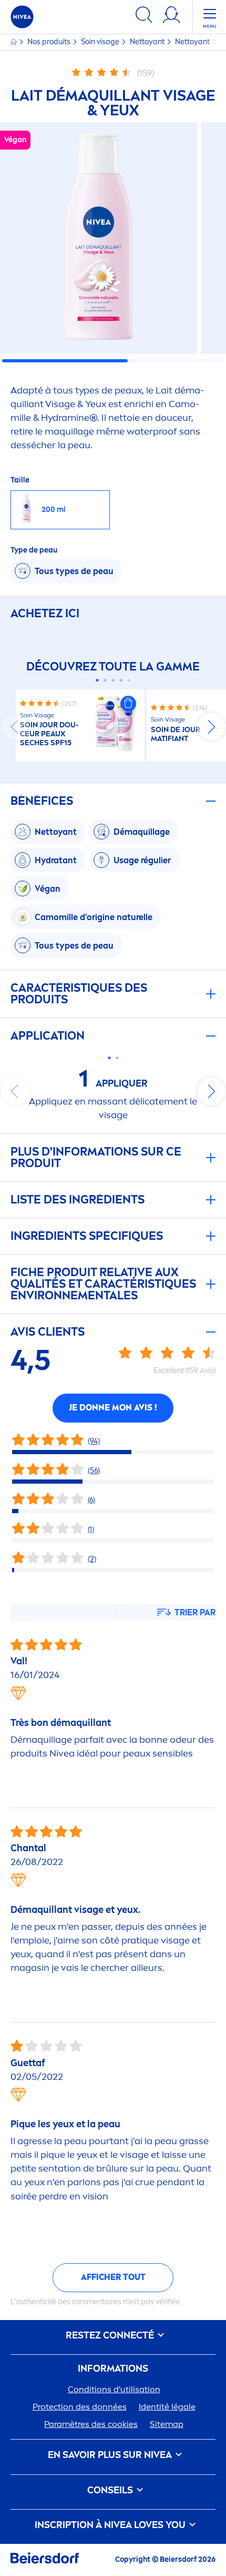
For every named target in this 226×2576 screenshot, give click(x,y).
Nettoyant (148, 42)
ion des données (80, 2407)
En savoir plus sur (110, 2455)
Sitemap (167, 2424)
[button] (128, 704)
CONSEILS (111, 2490)
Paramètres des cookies (91, 2424)
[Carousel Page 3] (113, 680)
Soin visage (101, 42)
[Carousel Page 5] (129, 680)
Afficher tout (113, 2277)
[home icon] (14, 42)
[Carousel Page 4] (121, 680)
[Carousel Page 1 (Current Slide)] (97, 680)
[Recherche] (144, 17)
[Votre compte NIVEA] (171, 17)
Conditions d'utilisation (114, 2389)
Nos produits (50, 42)
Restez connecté (111, 2336)
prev (15, 727)
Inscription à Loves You (111, 2525)
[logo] (22, 17)
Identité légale (167, 2407)
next (211, 727)
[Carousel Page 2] (105, 680)
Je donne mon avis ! (113, 1408)
